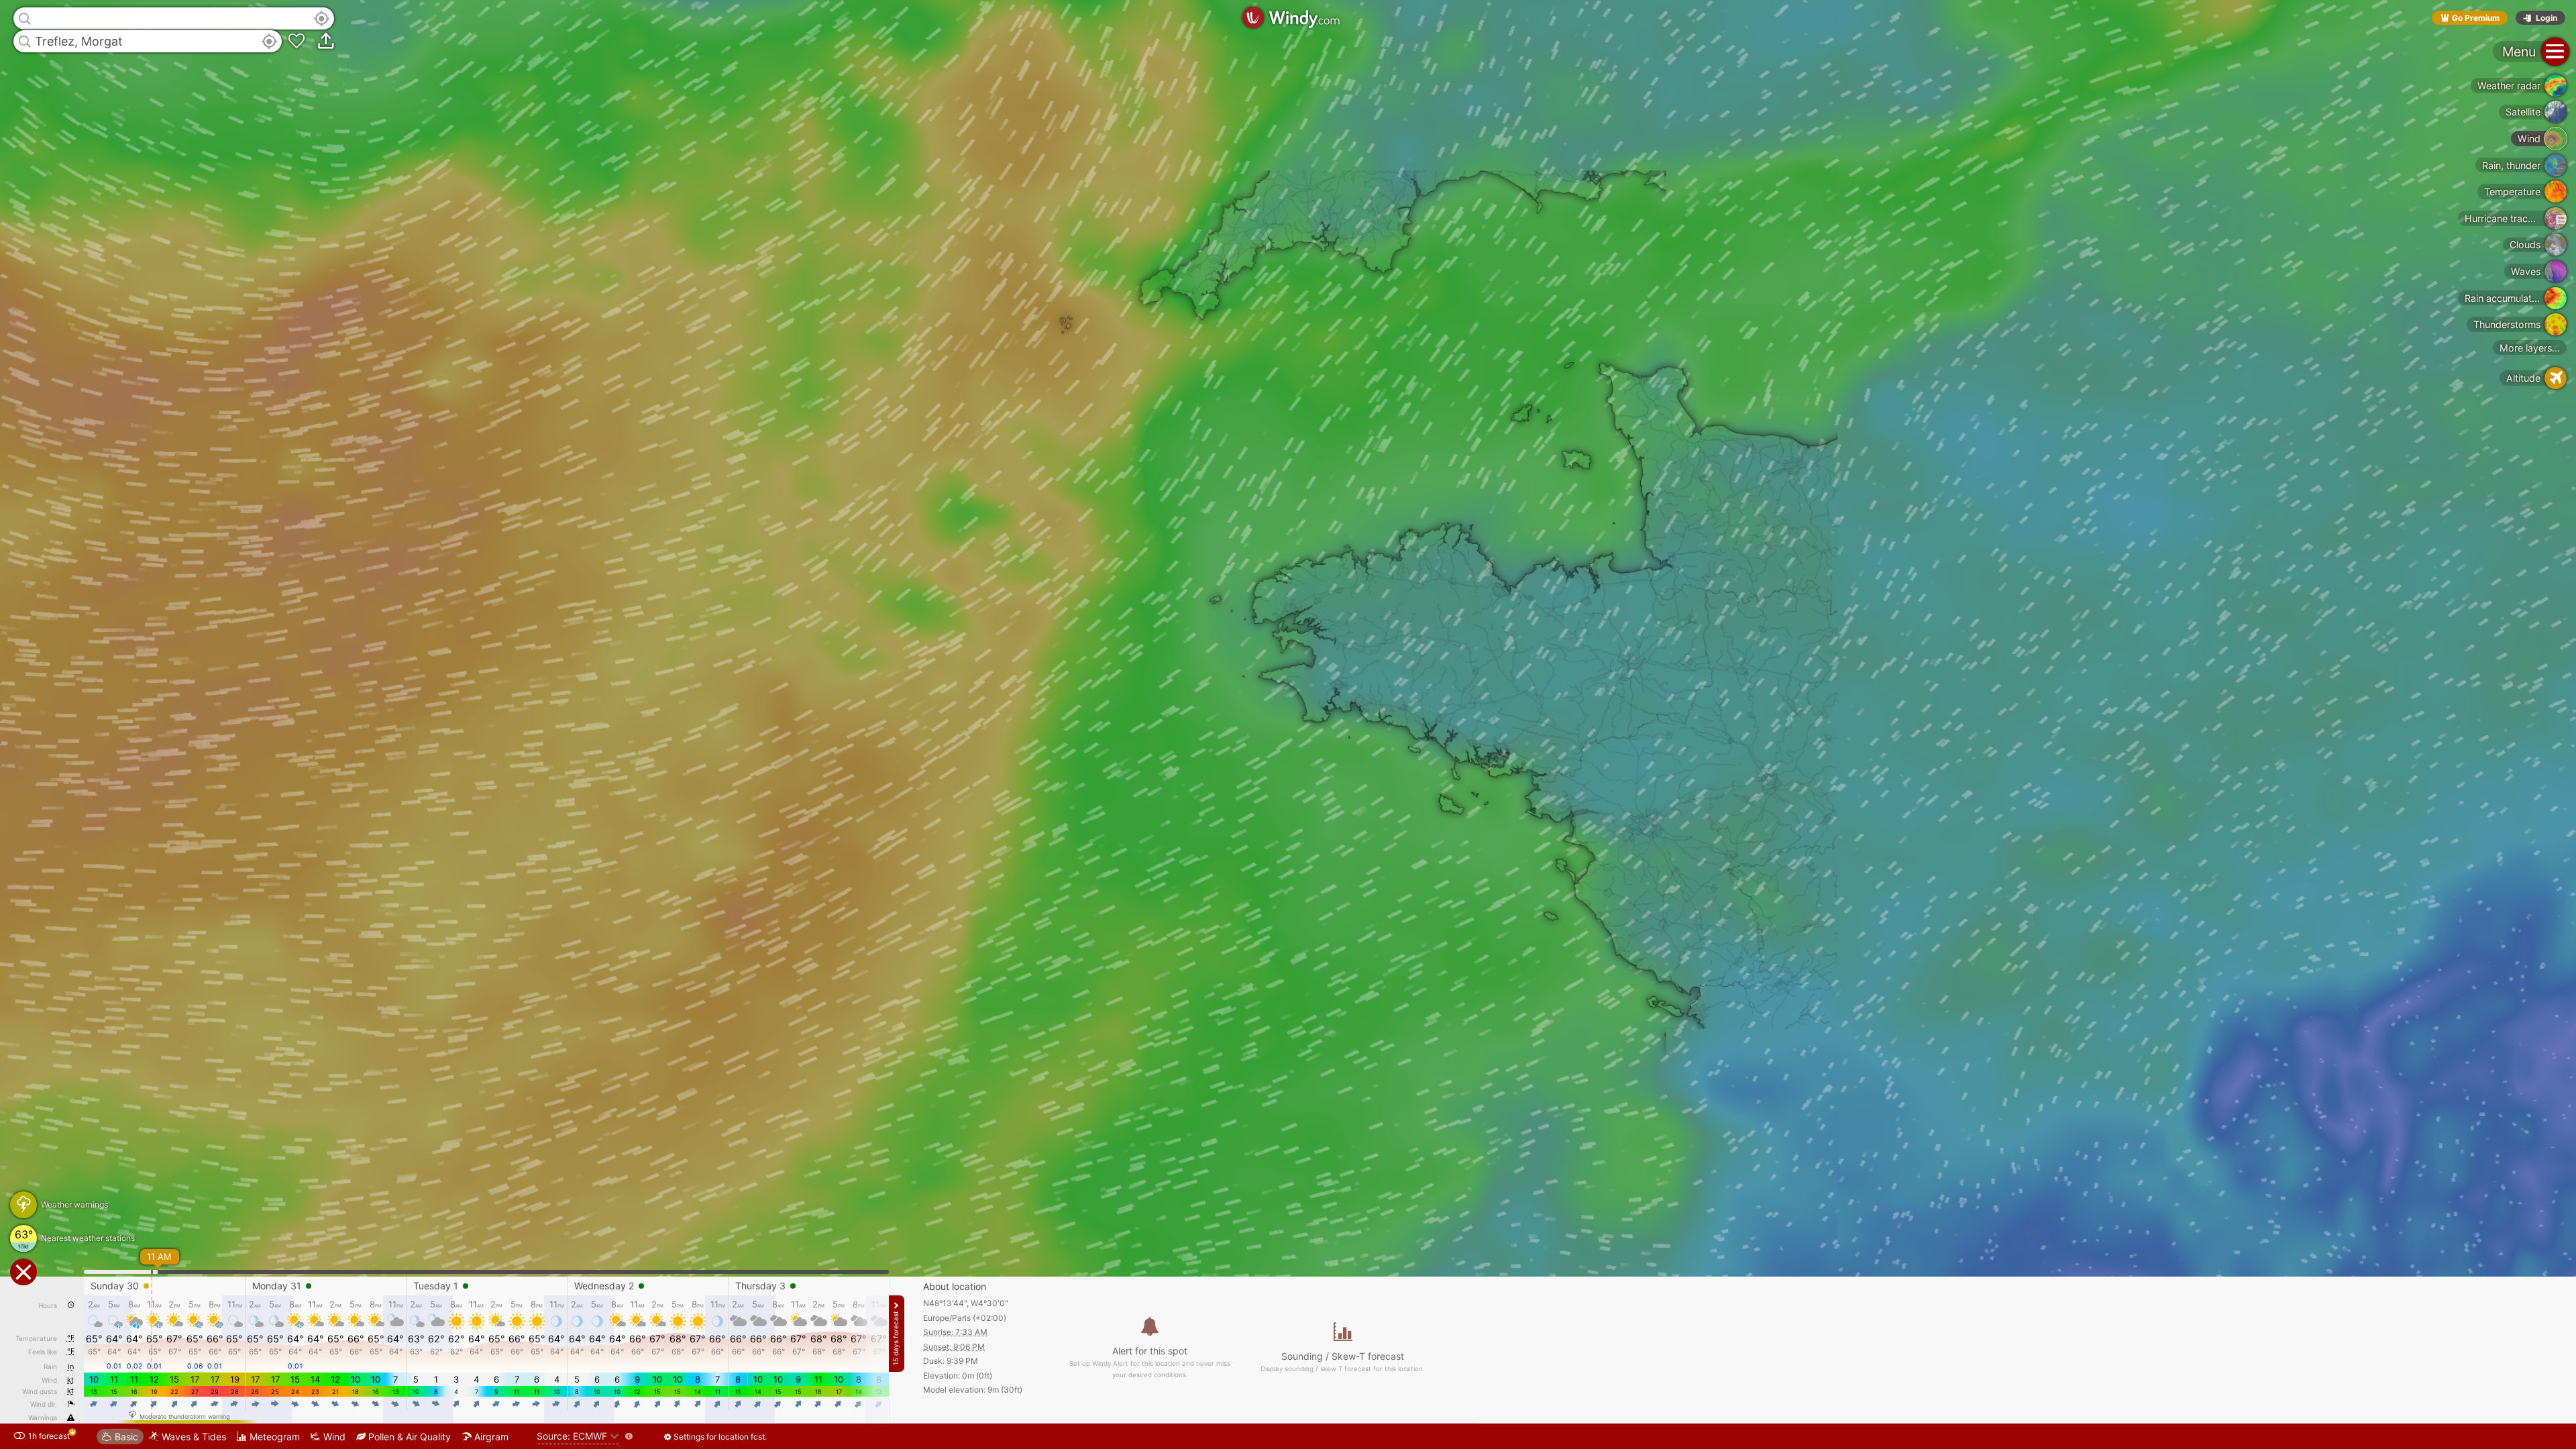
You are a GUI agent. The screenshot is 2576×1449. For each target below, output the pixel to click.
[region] (1288, 724)
